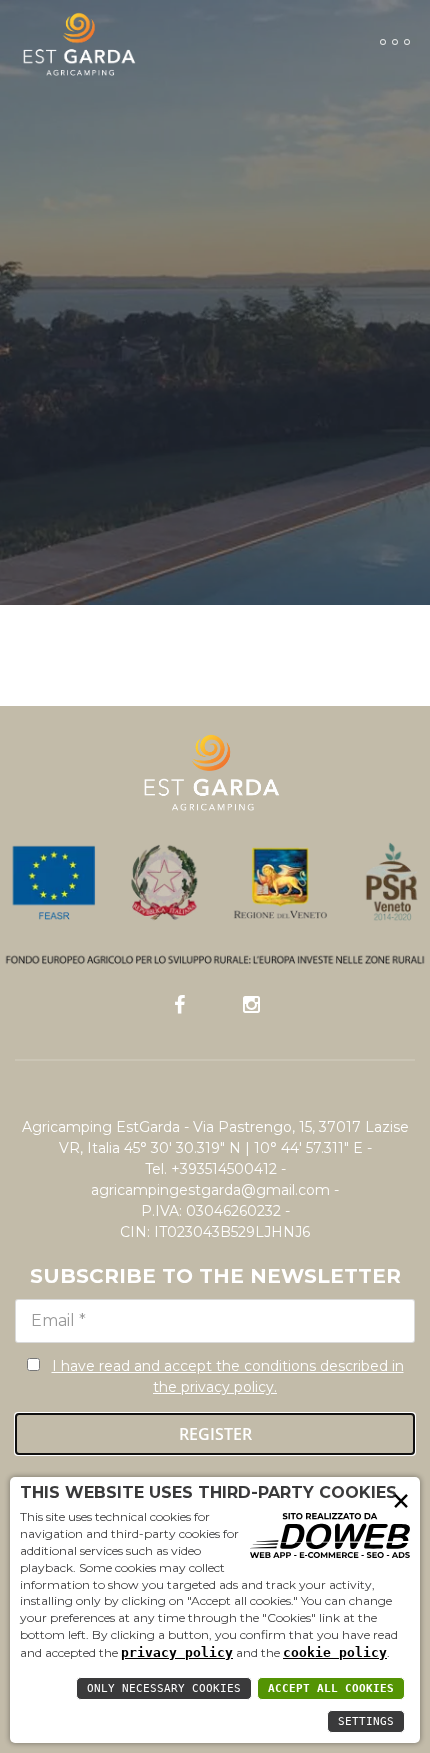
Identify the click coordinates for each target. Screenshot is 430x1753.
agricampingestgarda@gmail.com (210, 1190)
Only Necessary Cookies (164, 1688)
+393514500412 (224, 1169)
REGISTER (215, 1434)
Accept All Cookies (331, 1688)
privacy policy (177, 1652)
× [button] (401, 1499)
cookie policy (335, 1652)
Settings (366, 1721)
